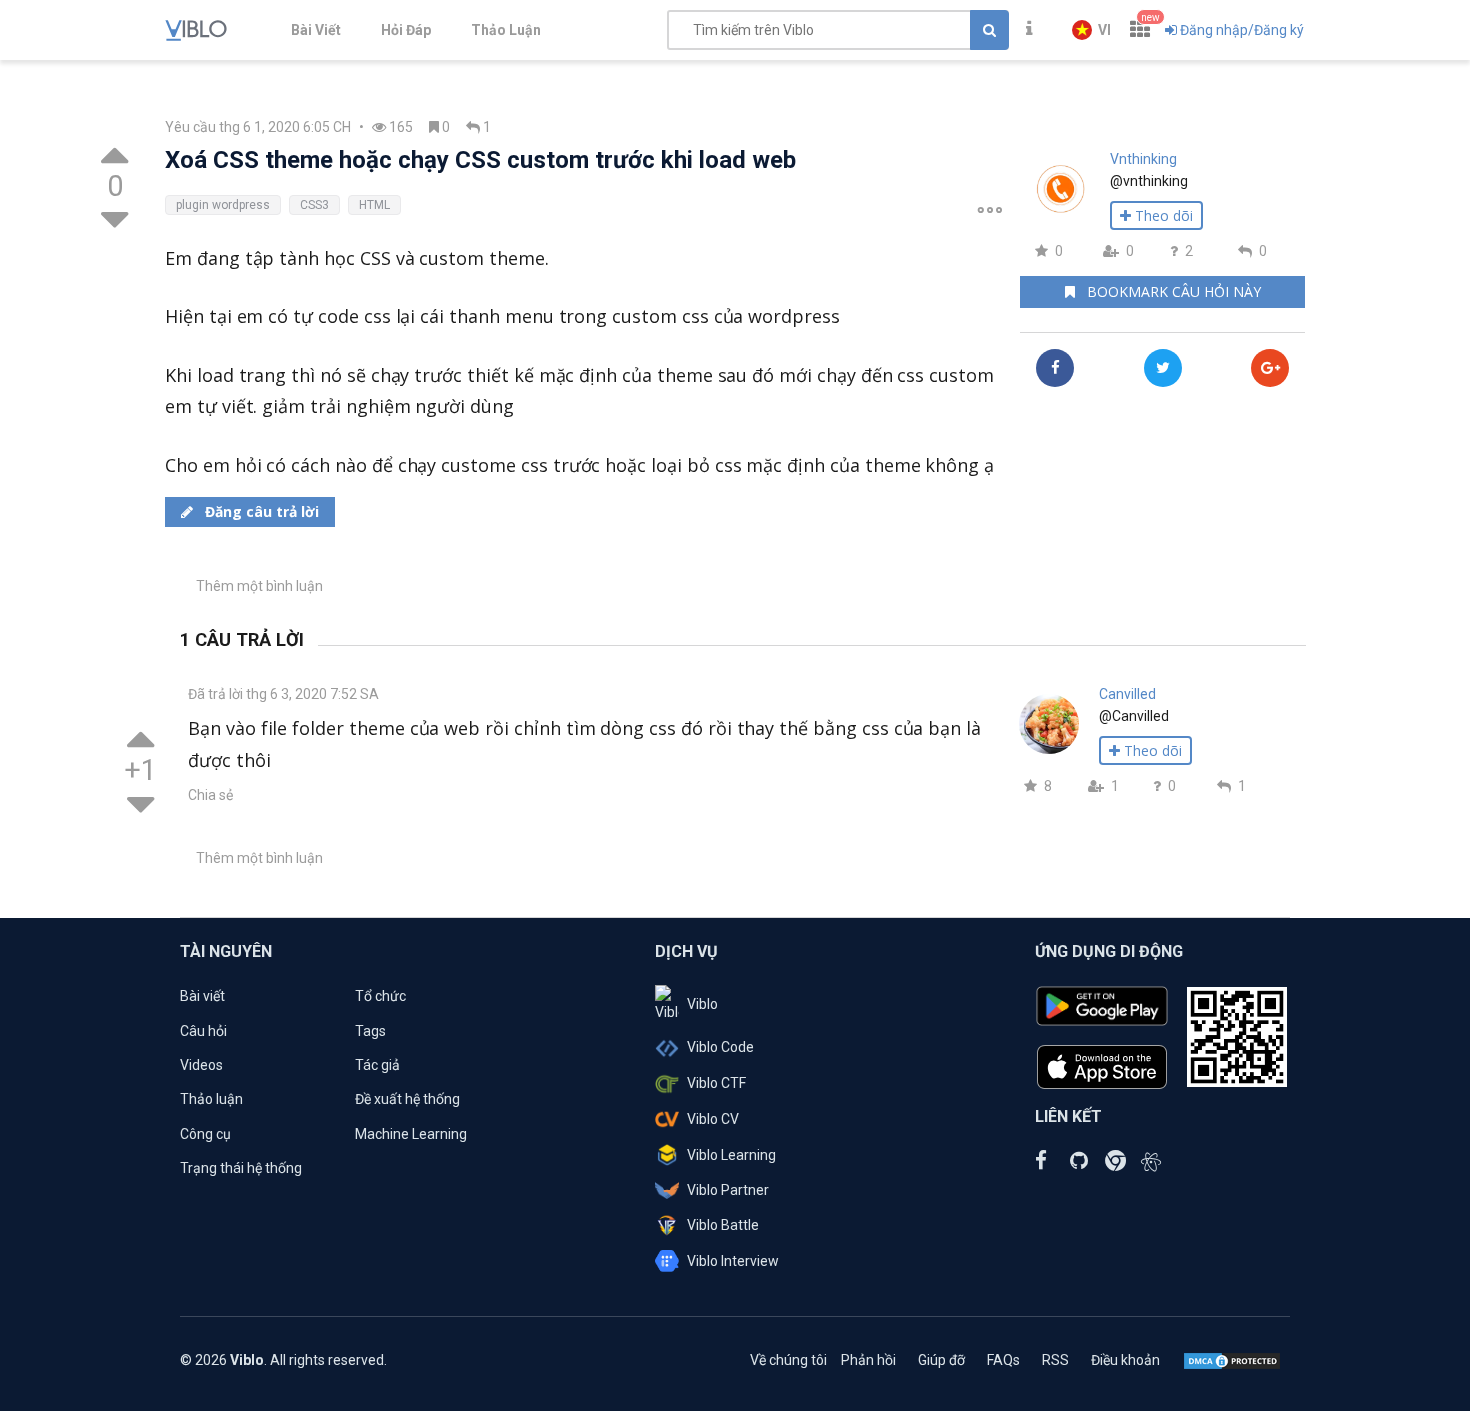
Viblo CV (713, 1119)
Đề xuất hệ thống (407, 1099)
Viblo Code (720, 1047)
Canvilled (1127, 694)
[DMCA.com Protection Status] (1232, 1360)
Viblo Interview (733, 1261)
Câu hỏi (203, 1031)
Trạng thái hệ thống (241, 1168)
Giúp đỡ (941, 1360)
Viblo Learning (731, 1155)
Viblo (702, 1004)
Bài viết (202, 996)
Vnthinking (1143, 159)
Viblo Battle (723, 1225)
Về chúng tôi (788, 1360)
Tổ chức (380, 996)
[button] (1091, 30)
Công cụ (205, 1134)
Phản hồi (868, 1360)
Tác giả (377, 1065)
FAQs (1003, 1360)
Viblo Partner (728, 1190)
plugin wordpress (223, 205)
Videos (201, 1065)
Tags (370, 1031)
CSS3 (314, 205)
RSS (1055, 1360)
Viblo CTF (716, 1083)
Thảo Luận (506, 30)
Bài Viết (316, 30)
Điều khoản (1125, 1360)
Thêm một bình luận (259, 586)
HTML (374, 205)
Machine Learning (411, 1134)
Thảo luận (211, 1099)
